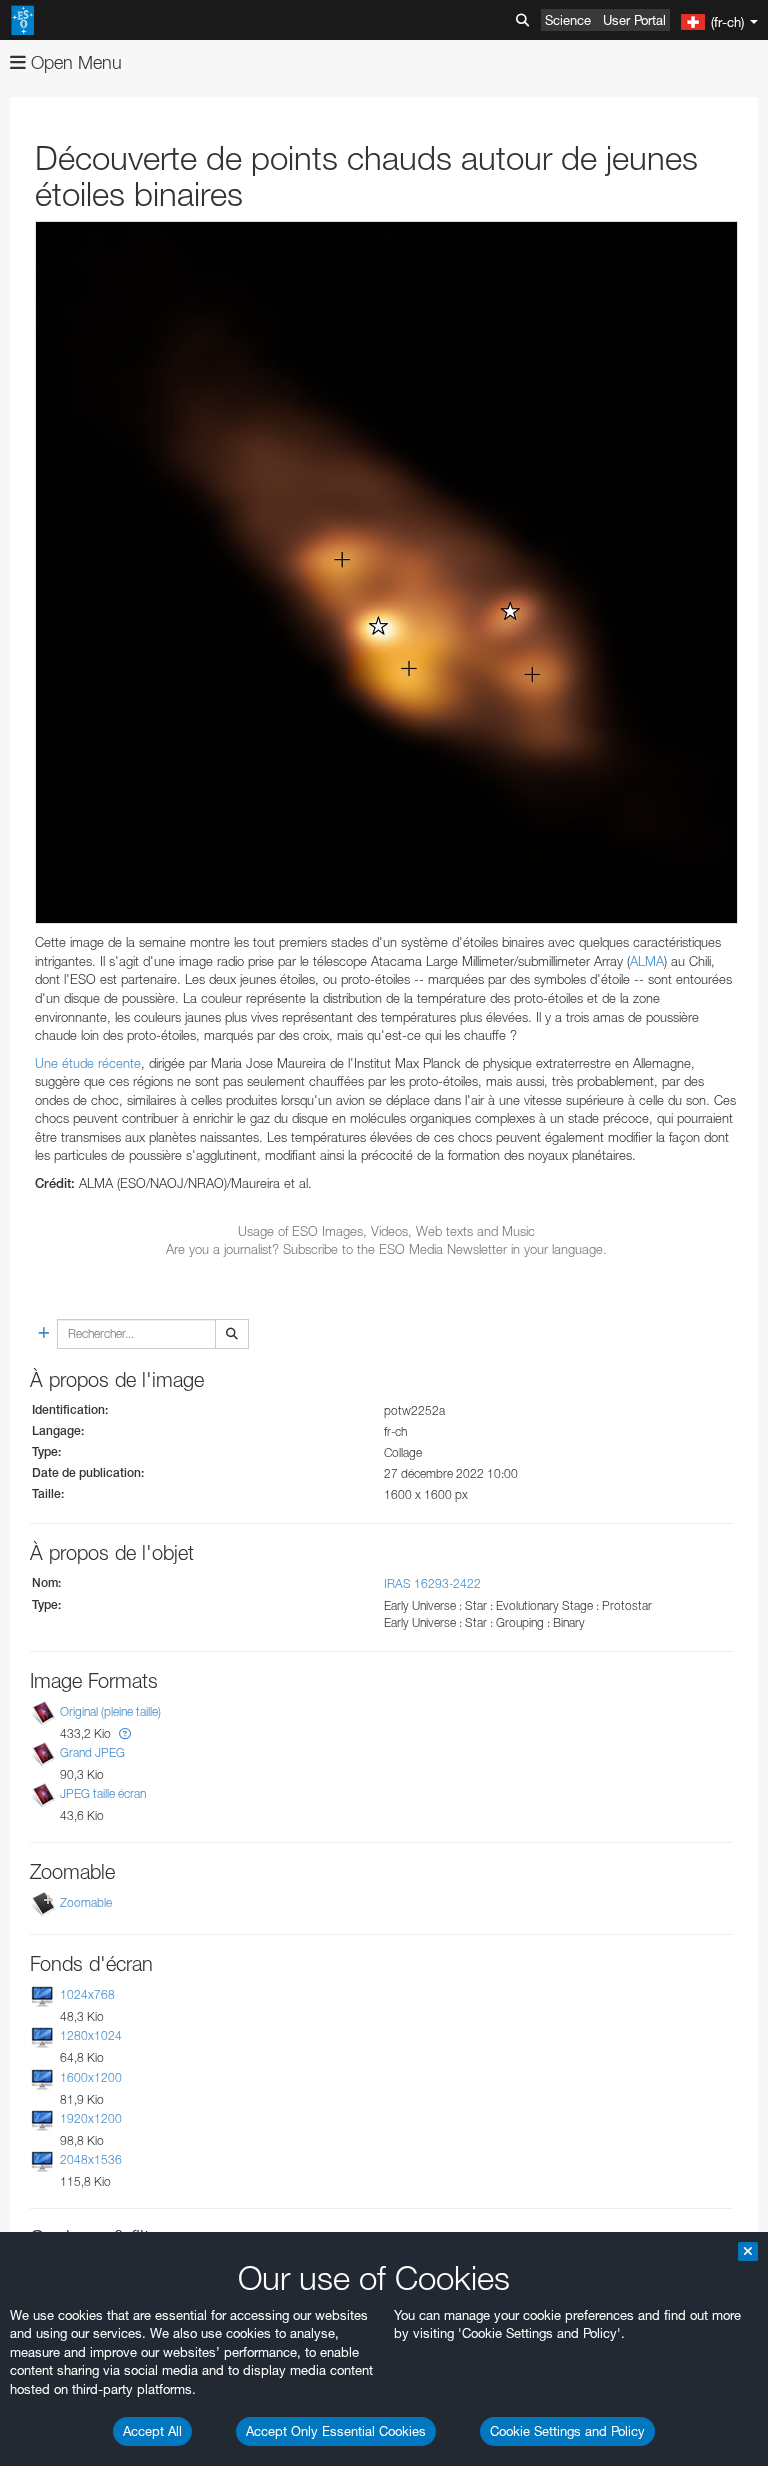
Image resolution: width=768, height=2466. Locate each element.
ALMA (647, 961)
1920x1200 (91, 2118)
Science (568, 20)
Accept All (152, 2431)
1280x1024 (91, 2036)
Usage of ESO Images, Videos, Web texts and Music (386, 1231)
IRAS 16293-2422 (432, 1583)
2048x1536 (91, 2159)
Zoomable (86, 1902)
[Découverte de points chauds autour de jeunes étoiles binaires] (386, 572)
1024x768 (87, 1994)
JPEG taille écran (103, 1793)
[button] (125, 1733)
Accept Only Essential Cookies (336, 2431)
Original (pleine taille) (110, 1711)
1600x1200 (91, 2077)
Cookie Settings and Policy (567, 2431)
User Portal (634, 20)
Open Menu (74, 62)
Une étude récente (88, 1063)
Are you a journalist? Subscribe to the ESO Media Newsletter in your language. (386, 1249)
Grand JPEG (92, 1752)
